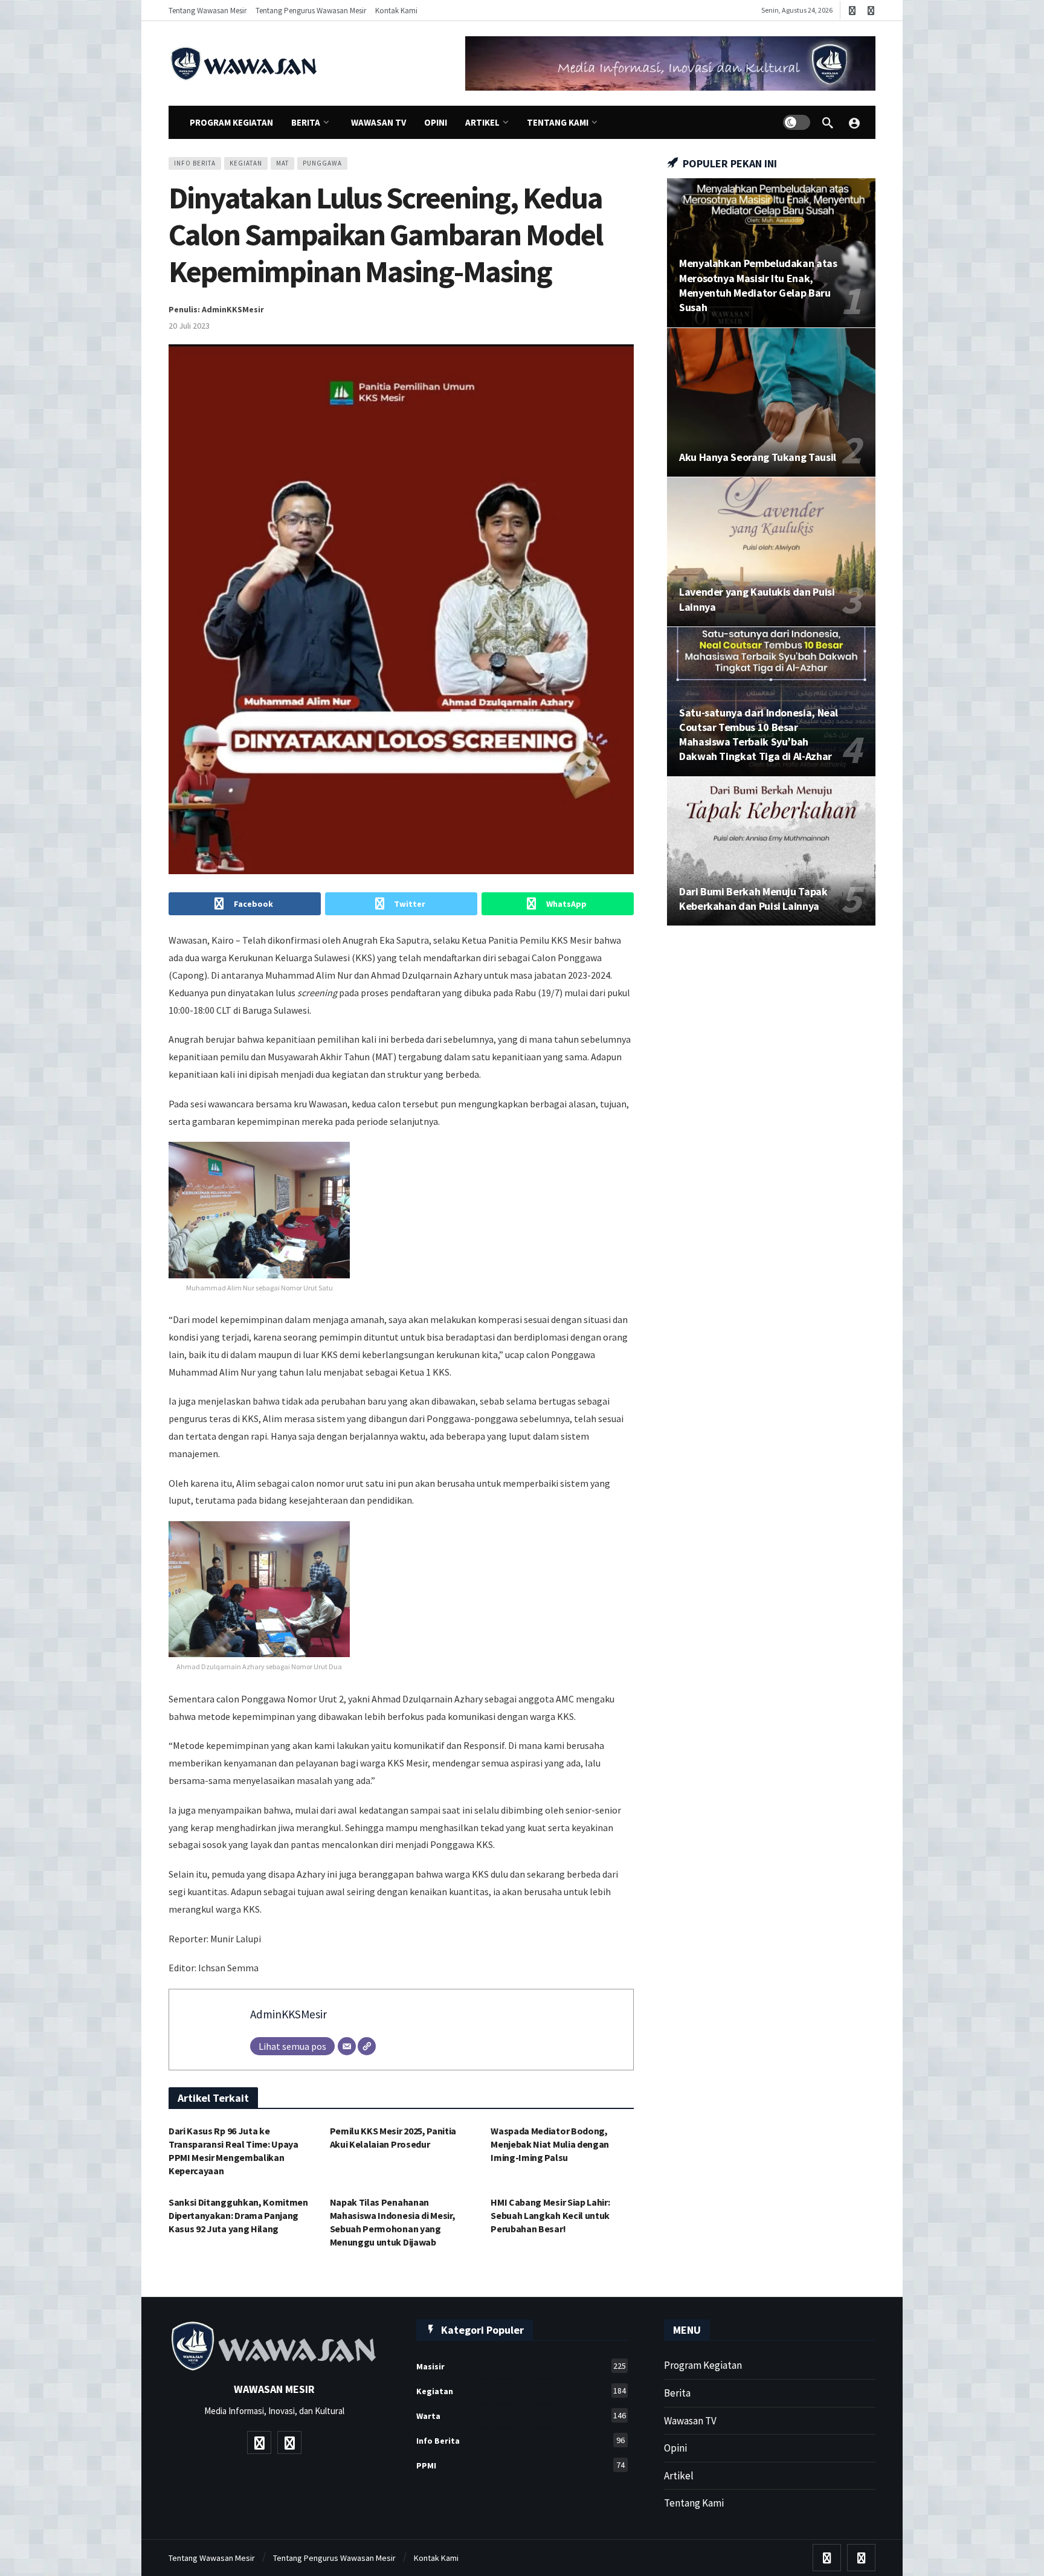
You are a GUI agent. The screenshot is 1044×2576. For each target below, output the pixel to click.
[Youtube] (852, 11)
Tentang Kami (694, 2503)
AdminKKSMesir (288, 2014)
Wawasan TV (690, 2421)
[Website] (367, 2046)
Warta (521, 2416)
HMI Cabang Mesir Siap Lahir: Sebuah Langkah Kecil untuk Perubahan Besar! (550, 2215)
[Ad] (670, 63)
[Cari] (828, 123)
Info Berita (195, 163)
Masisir (521, 2366)
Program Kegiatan (703, 2365)
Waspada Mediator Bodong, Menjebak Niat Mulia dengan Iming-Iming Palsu (550, 2144)
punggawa (322, 163)
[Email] (347, 2046)
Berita (677, 2393)
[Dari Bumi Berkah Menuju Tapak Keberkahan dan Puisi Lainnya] (771, 852)
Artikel (679, 2476)
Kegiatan (246, 163)
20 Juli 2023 (189, 326)
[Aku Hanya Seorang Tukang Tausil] (771, 403)
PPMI (520, 2465)
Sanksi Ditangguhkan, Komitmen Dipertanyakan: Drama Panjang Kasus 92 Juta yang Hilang (238, 2215)
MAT (282, 163)
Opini (675, 2448)
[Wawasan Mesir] (854, 123)
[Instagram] (871, 11)
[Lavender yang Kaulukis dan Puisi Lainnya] (771, 552)
